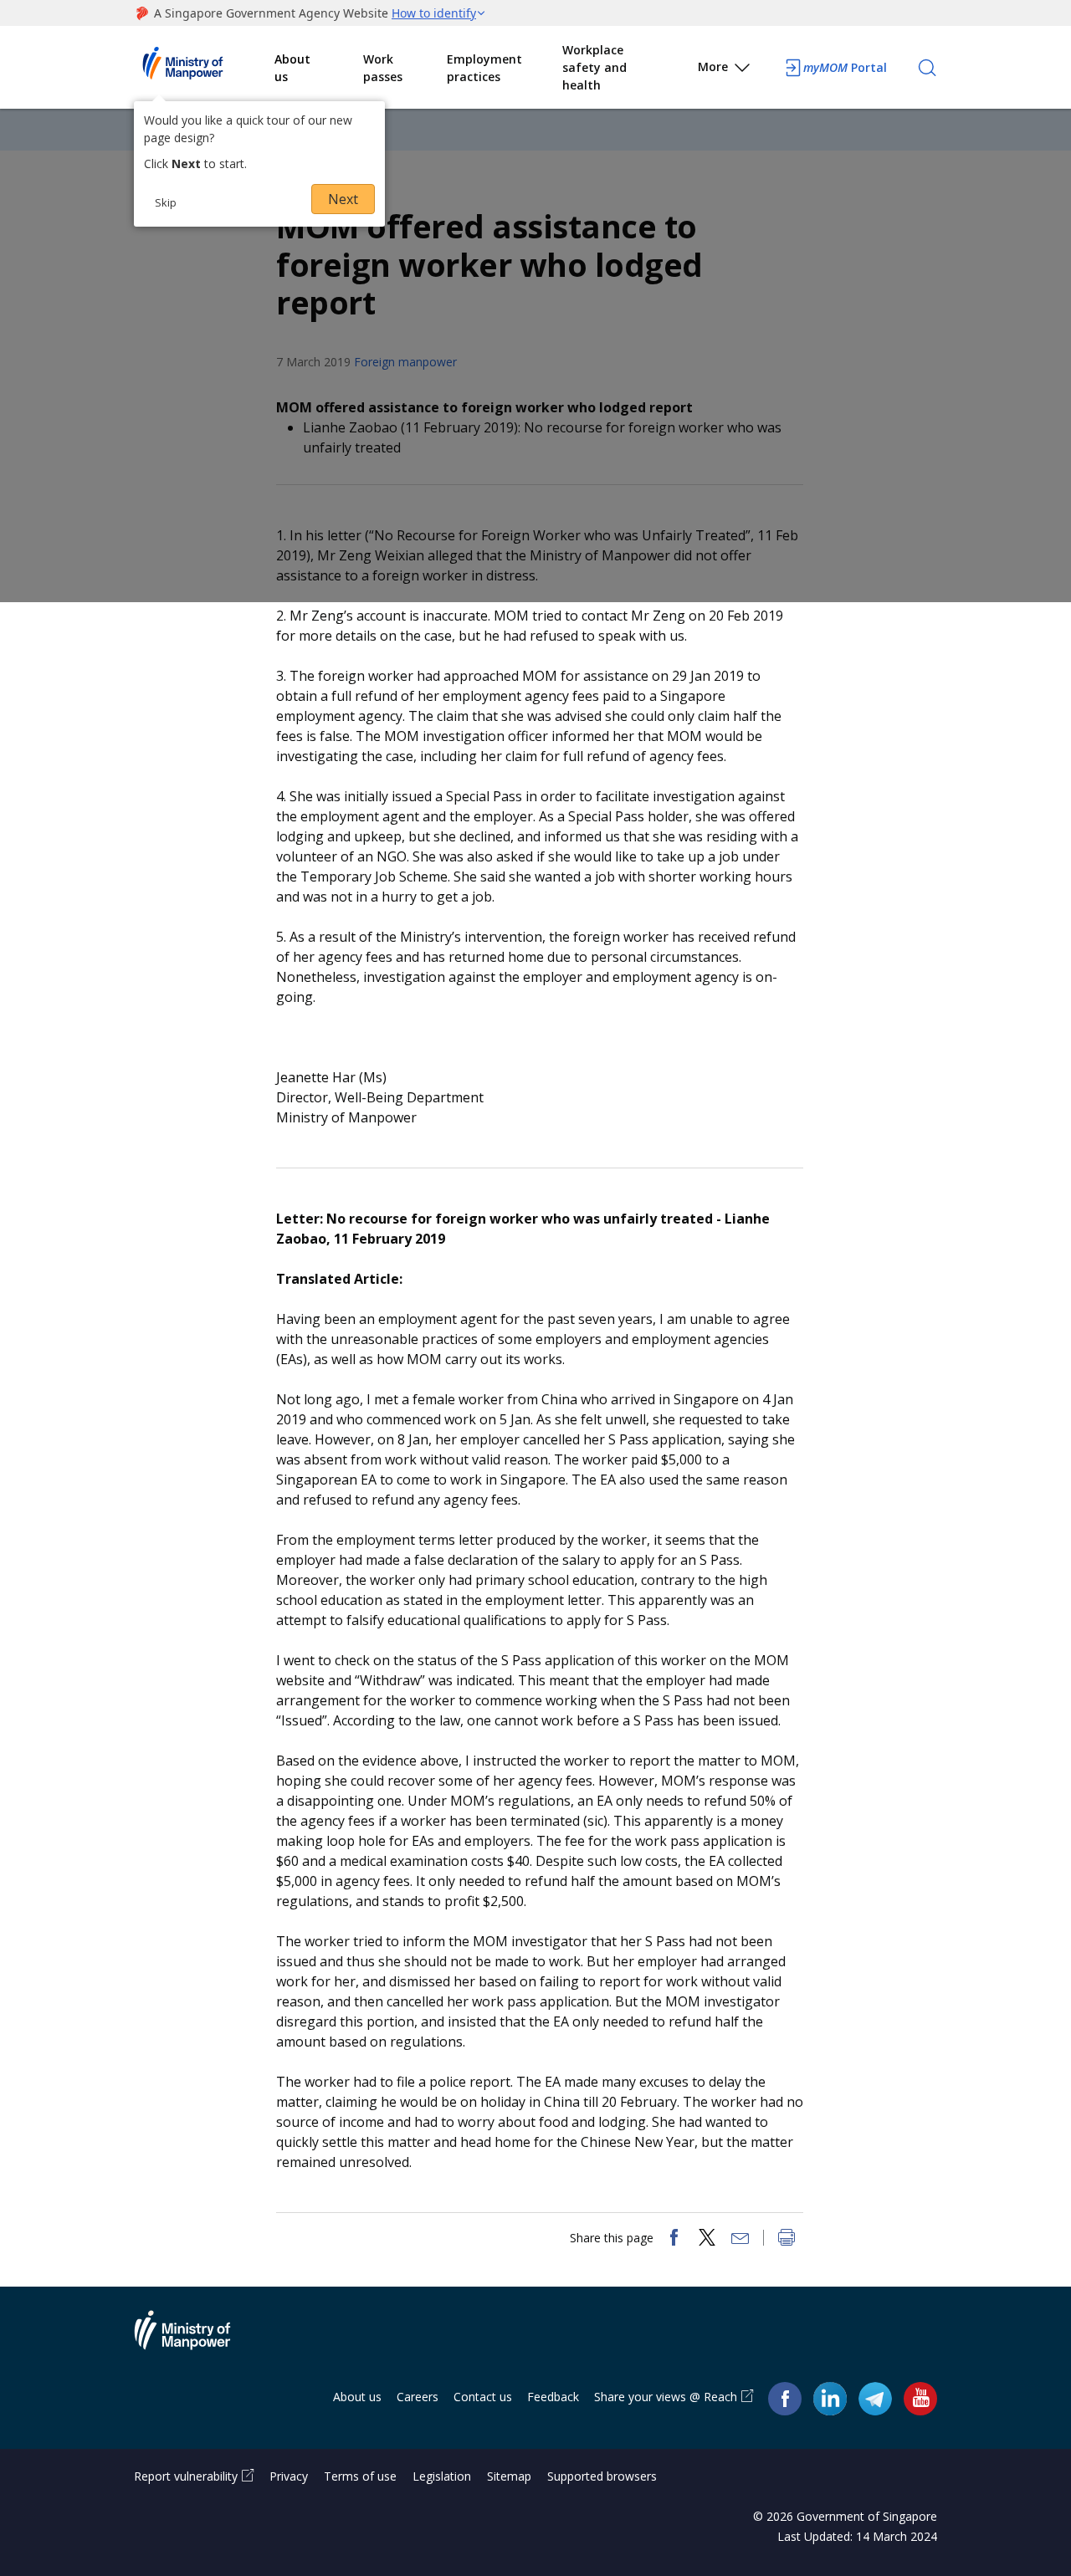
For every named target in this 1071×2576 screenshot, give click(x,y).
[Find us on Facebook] (785, 2397)
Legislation (442, 2476)
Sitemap (509, 2476)
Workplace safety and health (594, 67)
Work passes (383, 68)
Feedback (553, 2397)
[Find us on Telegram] (875, 2397)
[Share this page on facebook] (674, 2239)
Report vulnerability (186, 2476)
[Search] (927, 68)
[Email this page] (740, 2239)
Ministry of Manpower (195, 2340)
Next (343, 199)
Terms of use (360, 2476)
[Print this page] (787, 2239)
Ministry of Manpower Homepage (204, 68)
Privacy (289, 2476)
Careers (418, 2397)
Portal (845, 67)
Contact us (483, 2397)
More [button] (713, 66)
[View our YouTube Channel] (920, 2397)
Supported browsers (602, 2476)
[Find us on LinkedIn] (830, 2399)
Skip (166, 202)
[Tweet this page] (707, 2239)
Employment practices (484, 68)
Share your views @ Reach (666, 2397)
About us (292, 68)
